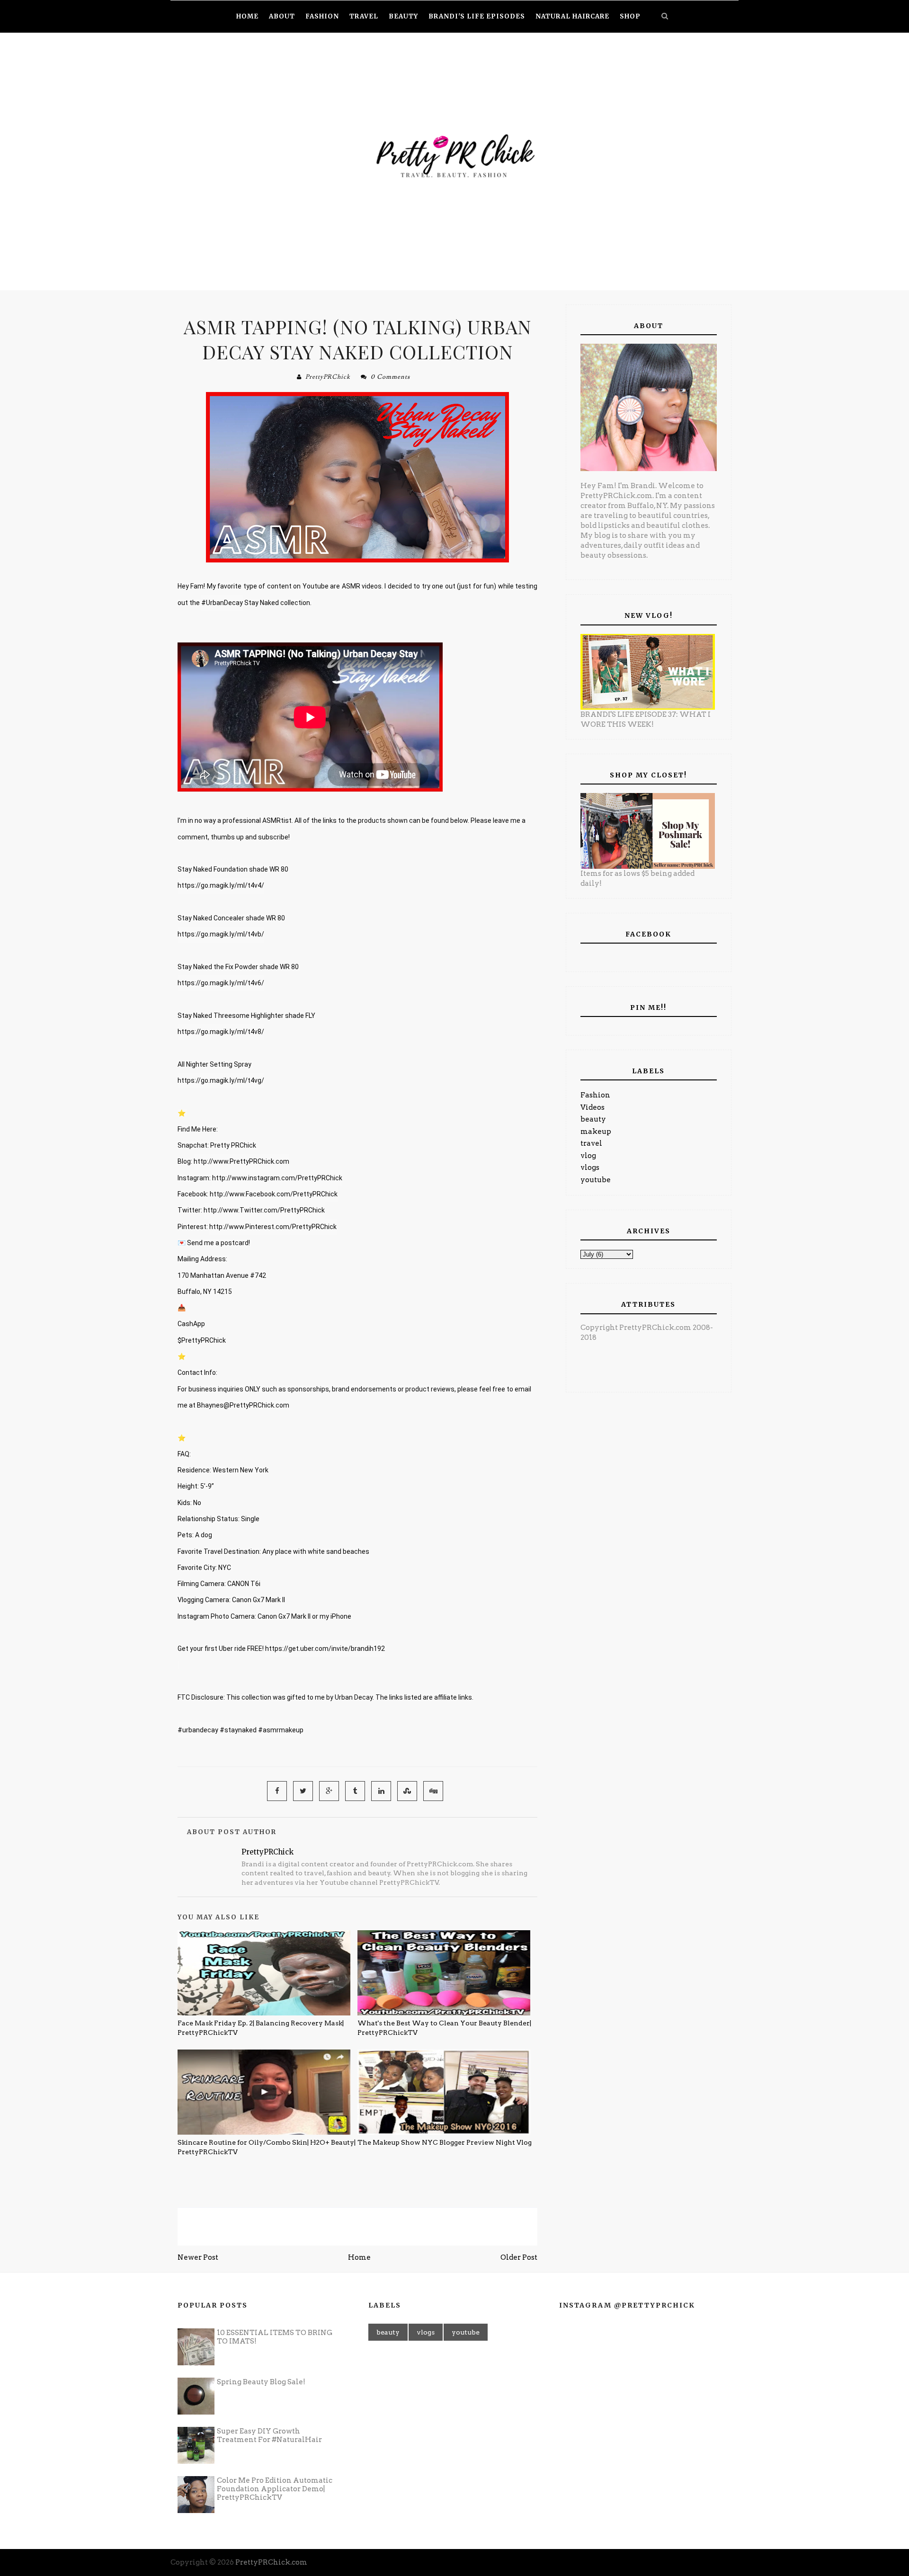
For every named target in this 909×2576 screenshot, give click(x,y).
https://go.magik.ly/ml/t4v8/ (221, 1032)
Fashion (595, 1095)
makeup (596, 1132)
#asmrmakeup (281, 1730)
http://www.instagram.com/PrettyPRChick (277, 1178)
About (282, 16)
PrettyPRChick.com (271, 2562)
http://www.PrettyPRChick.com (241, 1161)
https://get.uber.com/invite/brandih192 (325, 1649)
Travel (364, 16)
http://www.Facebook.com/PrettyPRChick (274, 1194)
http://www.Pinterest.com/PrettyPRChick (273, 1227)
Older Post (519, 2257)
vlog (588, 1156)
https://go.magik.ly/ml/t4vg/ (221, 1080)
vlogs (590, 1168)
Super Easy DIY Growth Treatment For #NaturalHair (269, 2435)
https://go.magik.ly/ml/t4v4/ (221, 885)
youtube (596, 1180)
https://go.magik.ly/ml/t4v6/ (221, 983)
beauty (593, 1119)
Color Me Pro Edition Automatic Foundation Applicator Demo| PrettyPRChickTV (275, 2489)
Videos (593, 1107)
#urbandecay (198, 1730)
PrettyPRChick (328, 377)
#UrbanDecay (222, 603)
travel (591, 1143)
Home (359, 2257)
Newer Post (198, 2257)
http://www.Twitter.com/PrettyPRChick (264, 1210)
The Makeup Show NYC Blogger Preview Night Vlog (445, 2142)
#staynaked (238, 1730)
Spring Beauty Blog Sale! (261, 2382)
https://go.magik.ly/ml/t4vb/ (221, 934)
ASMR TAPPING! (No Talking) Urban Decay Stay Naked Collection (358, 339)
